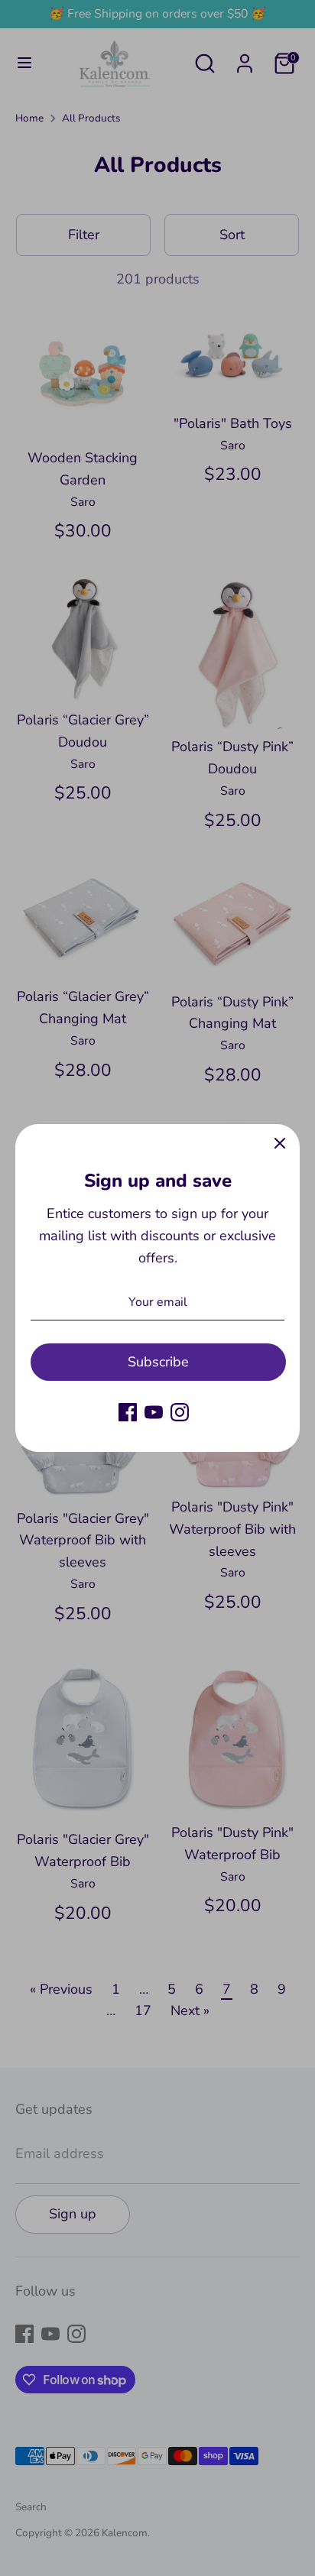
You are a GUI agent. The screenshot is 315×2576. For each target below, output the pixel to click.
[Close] (280, 1144)
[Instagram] (180, 1412)
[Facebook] (128, 1412)
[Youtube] (154, 1412)
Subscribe (158, 1362)
